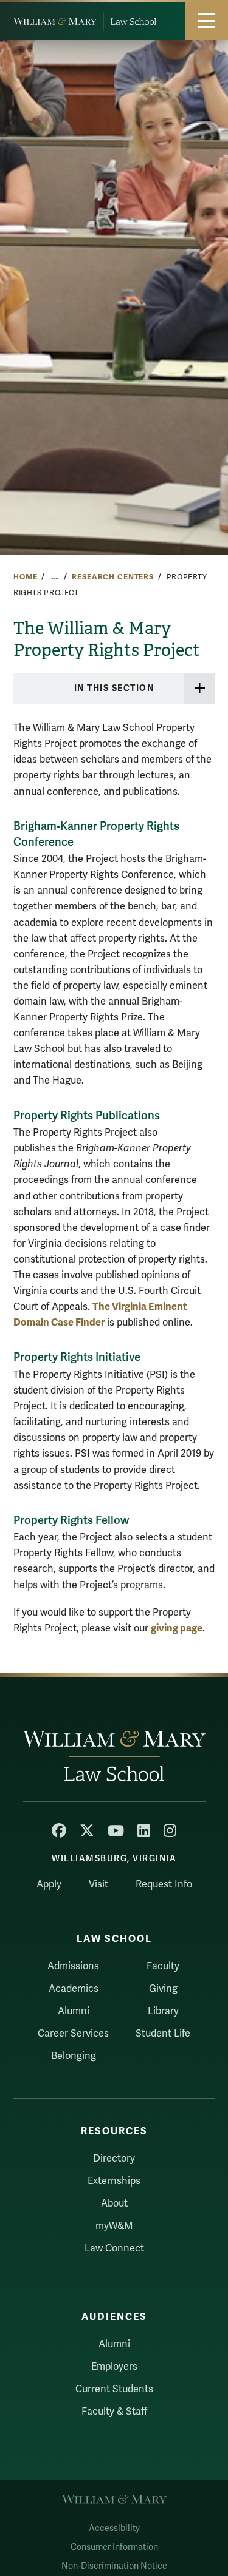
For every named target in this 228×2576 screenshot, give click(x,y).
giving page (177, 1628)
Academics (74, 1989)
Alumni (74, 2011)
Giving (163, 1989)
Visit (98, 1884)
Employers (114, 2367)
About (114, 2203)
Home (25, 577)
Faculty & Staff (114, 2412)
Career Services (73, 2034)
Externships (114, 2181)
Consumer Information (114, 2547)
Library (163, 2011)
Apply (49, 1884)
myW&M (114, 2226)
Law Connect (114, 2248)
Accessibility (114, 2528)
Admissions (73, 1966)
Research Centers (113, 577)
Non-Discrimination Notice (114, 2566)
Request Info (164, 1884)
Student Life (163, 2034)
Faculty (163, 1966)
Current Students (114, 2389)
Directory (114, 2159)
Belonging (74, 2056)
